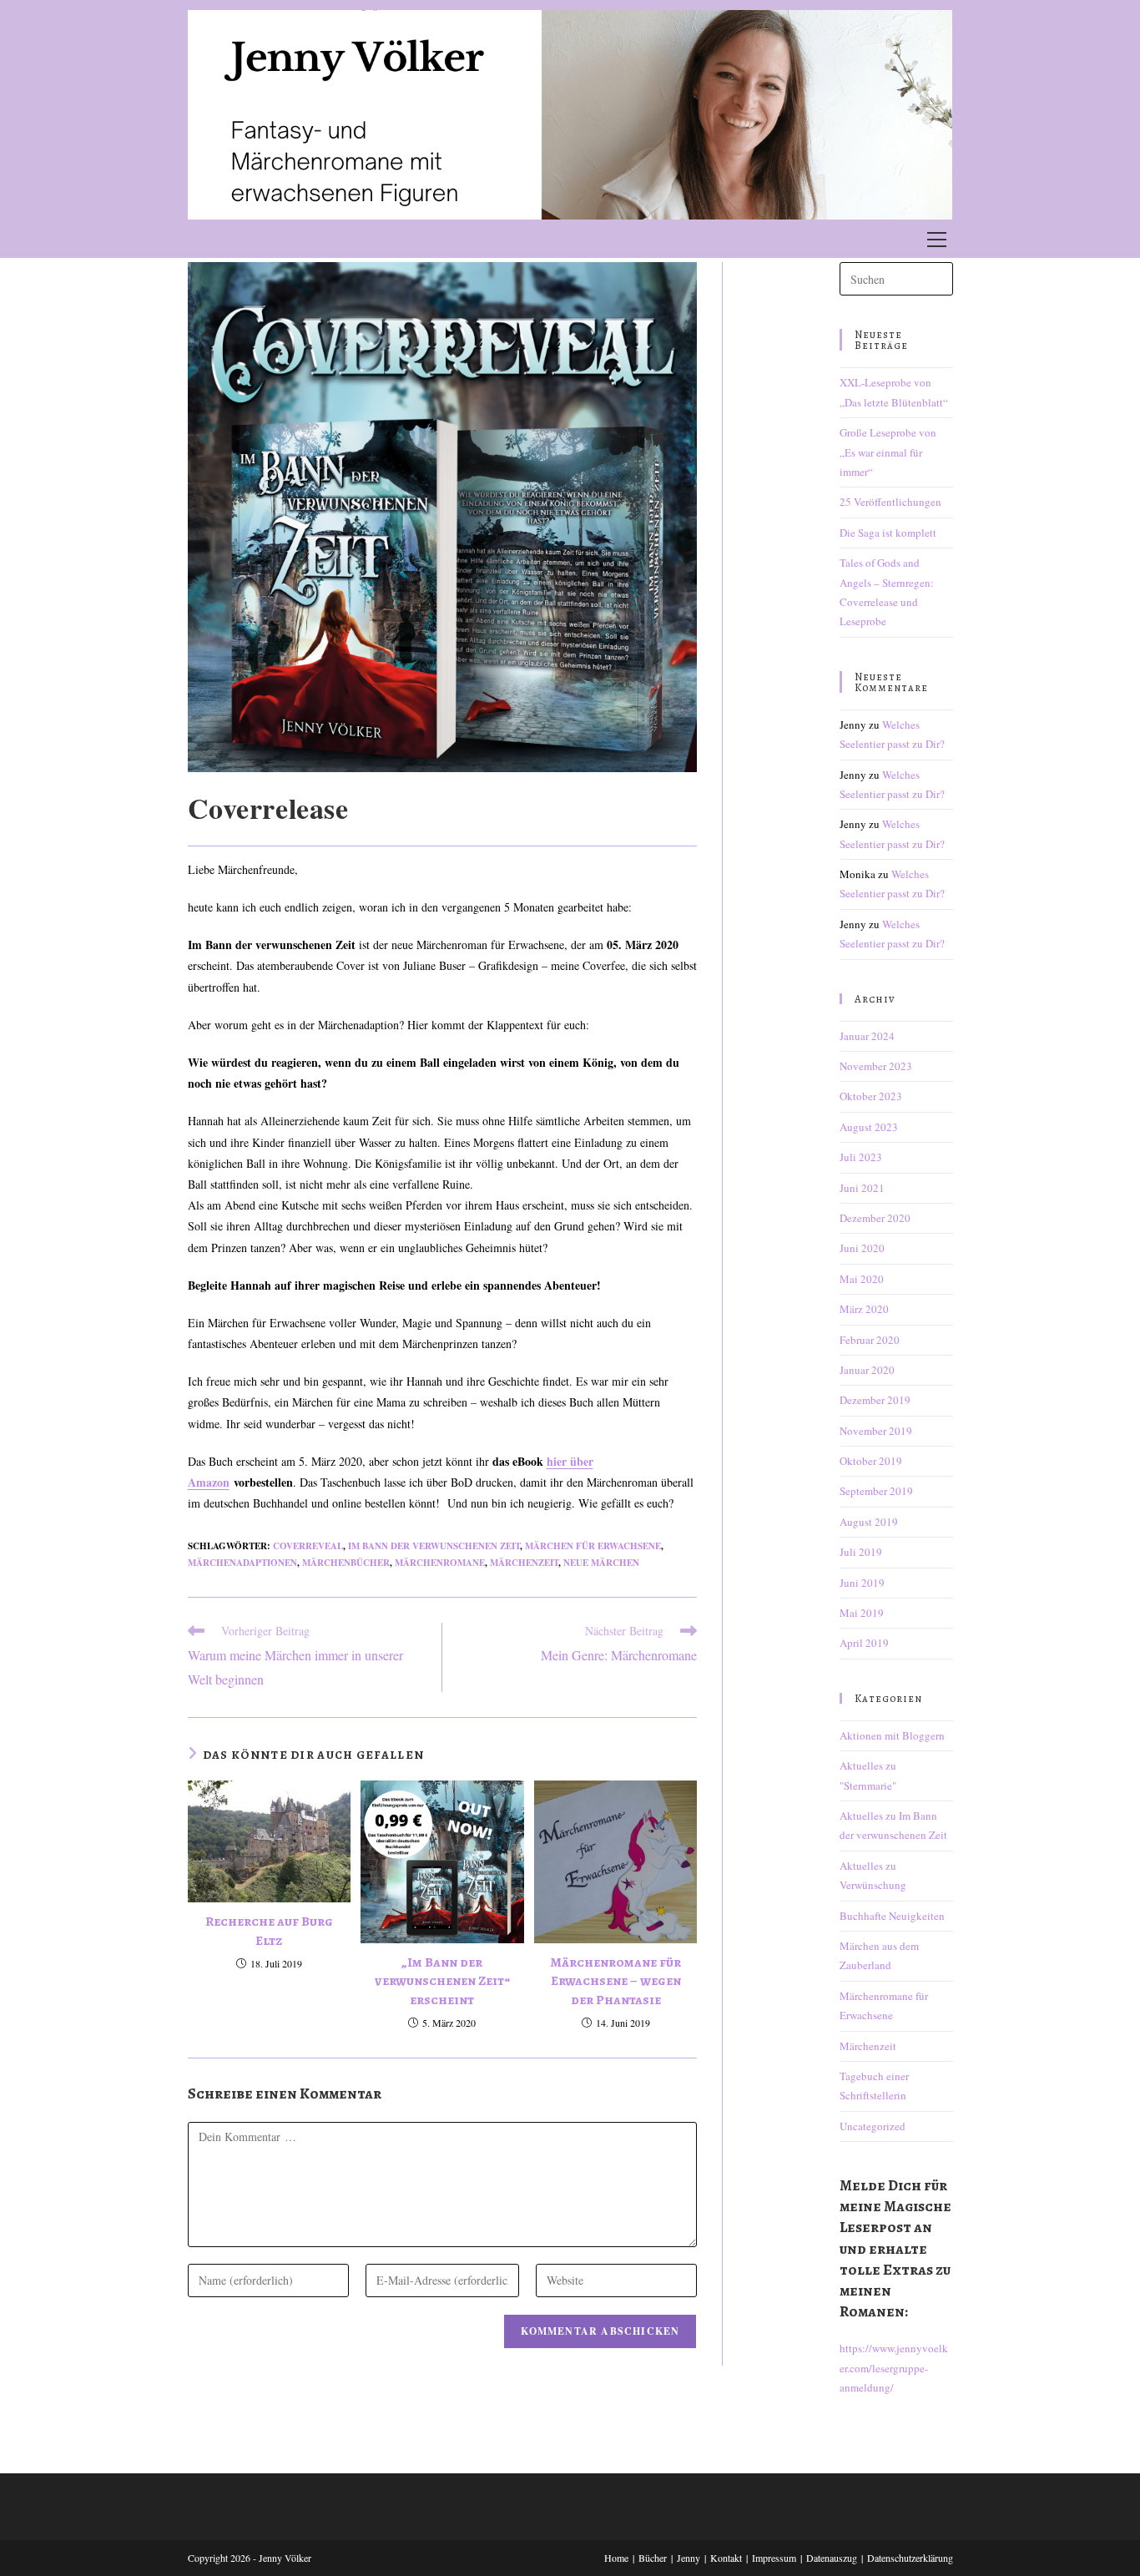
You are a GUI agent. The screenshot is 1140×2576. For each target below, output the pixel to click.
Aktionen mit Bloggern (892, 1735)
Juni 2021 (862, 1188)
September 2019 (876, 1491)
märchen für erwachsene (593, 1546)
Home (616, 2558)
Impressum (774, 2558)
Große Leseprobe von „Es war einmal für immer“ (888, 452)
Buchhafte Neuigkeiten (892, 1916)
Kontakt (726, 2558)
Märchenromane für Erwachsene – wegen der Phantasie (615, 1981)
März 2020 (864, 1309)
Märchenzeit (524, 1563)
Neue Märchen (601, 1563)
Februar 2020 (870, 1340)
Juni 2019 (862, 1583)
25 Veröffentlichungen (890, 502)
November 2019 (876, 1431)
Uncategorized (873, 2126)
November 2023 (876, 1066)
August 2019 (869, 1522)
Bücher (653, 2558)
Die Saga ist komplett (888, 533)
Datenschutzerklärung (910, 2558)
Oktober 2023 (871, 1096)
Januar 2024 (867, 1036)
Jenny (689, 2558)
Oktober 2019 (871, 1461)
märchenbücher (346, 1563)
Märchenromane (440, 1563)
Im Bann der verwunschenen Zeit (434, 1546)
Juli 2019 (861, 1552)
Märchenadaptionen (242, 1563)
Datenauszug (832, 2558)
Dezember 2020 (875, 1218)
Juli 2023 (861, 1157)
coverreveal (308, 1546)
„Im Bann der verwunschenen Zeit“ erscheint (442, 1981)
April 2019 (864, 1643)
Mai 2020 (862, 1279)
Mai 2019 (862, 1613)
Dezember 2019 (875, 1400)
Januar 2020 (867, 1370)
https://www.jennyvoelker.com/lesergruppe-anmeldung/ (894, 2368)
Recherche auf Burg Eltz (269, 1931)
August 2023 (869, 1127)
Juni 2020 (862, 1248)
